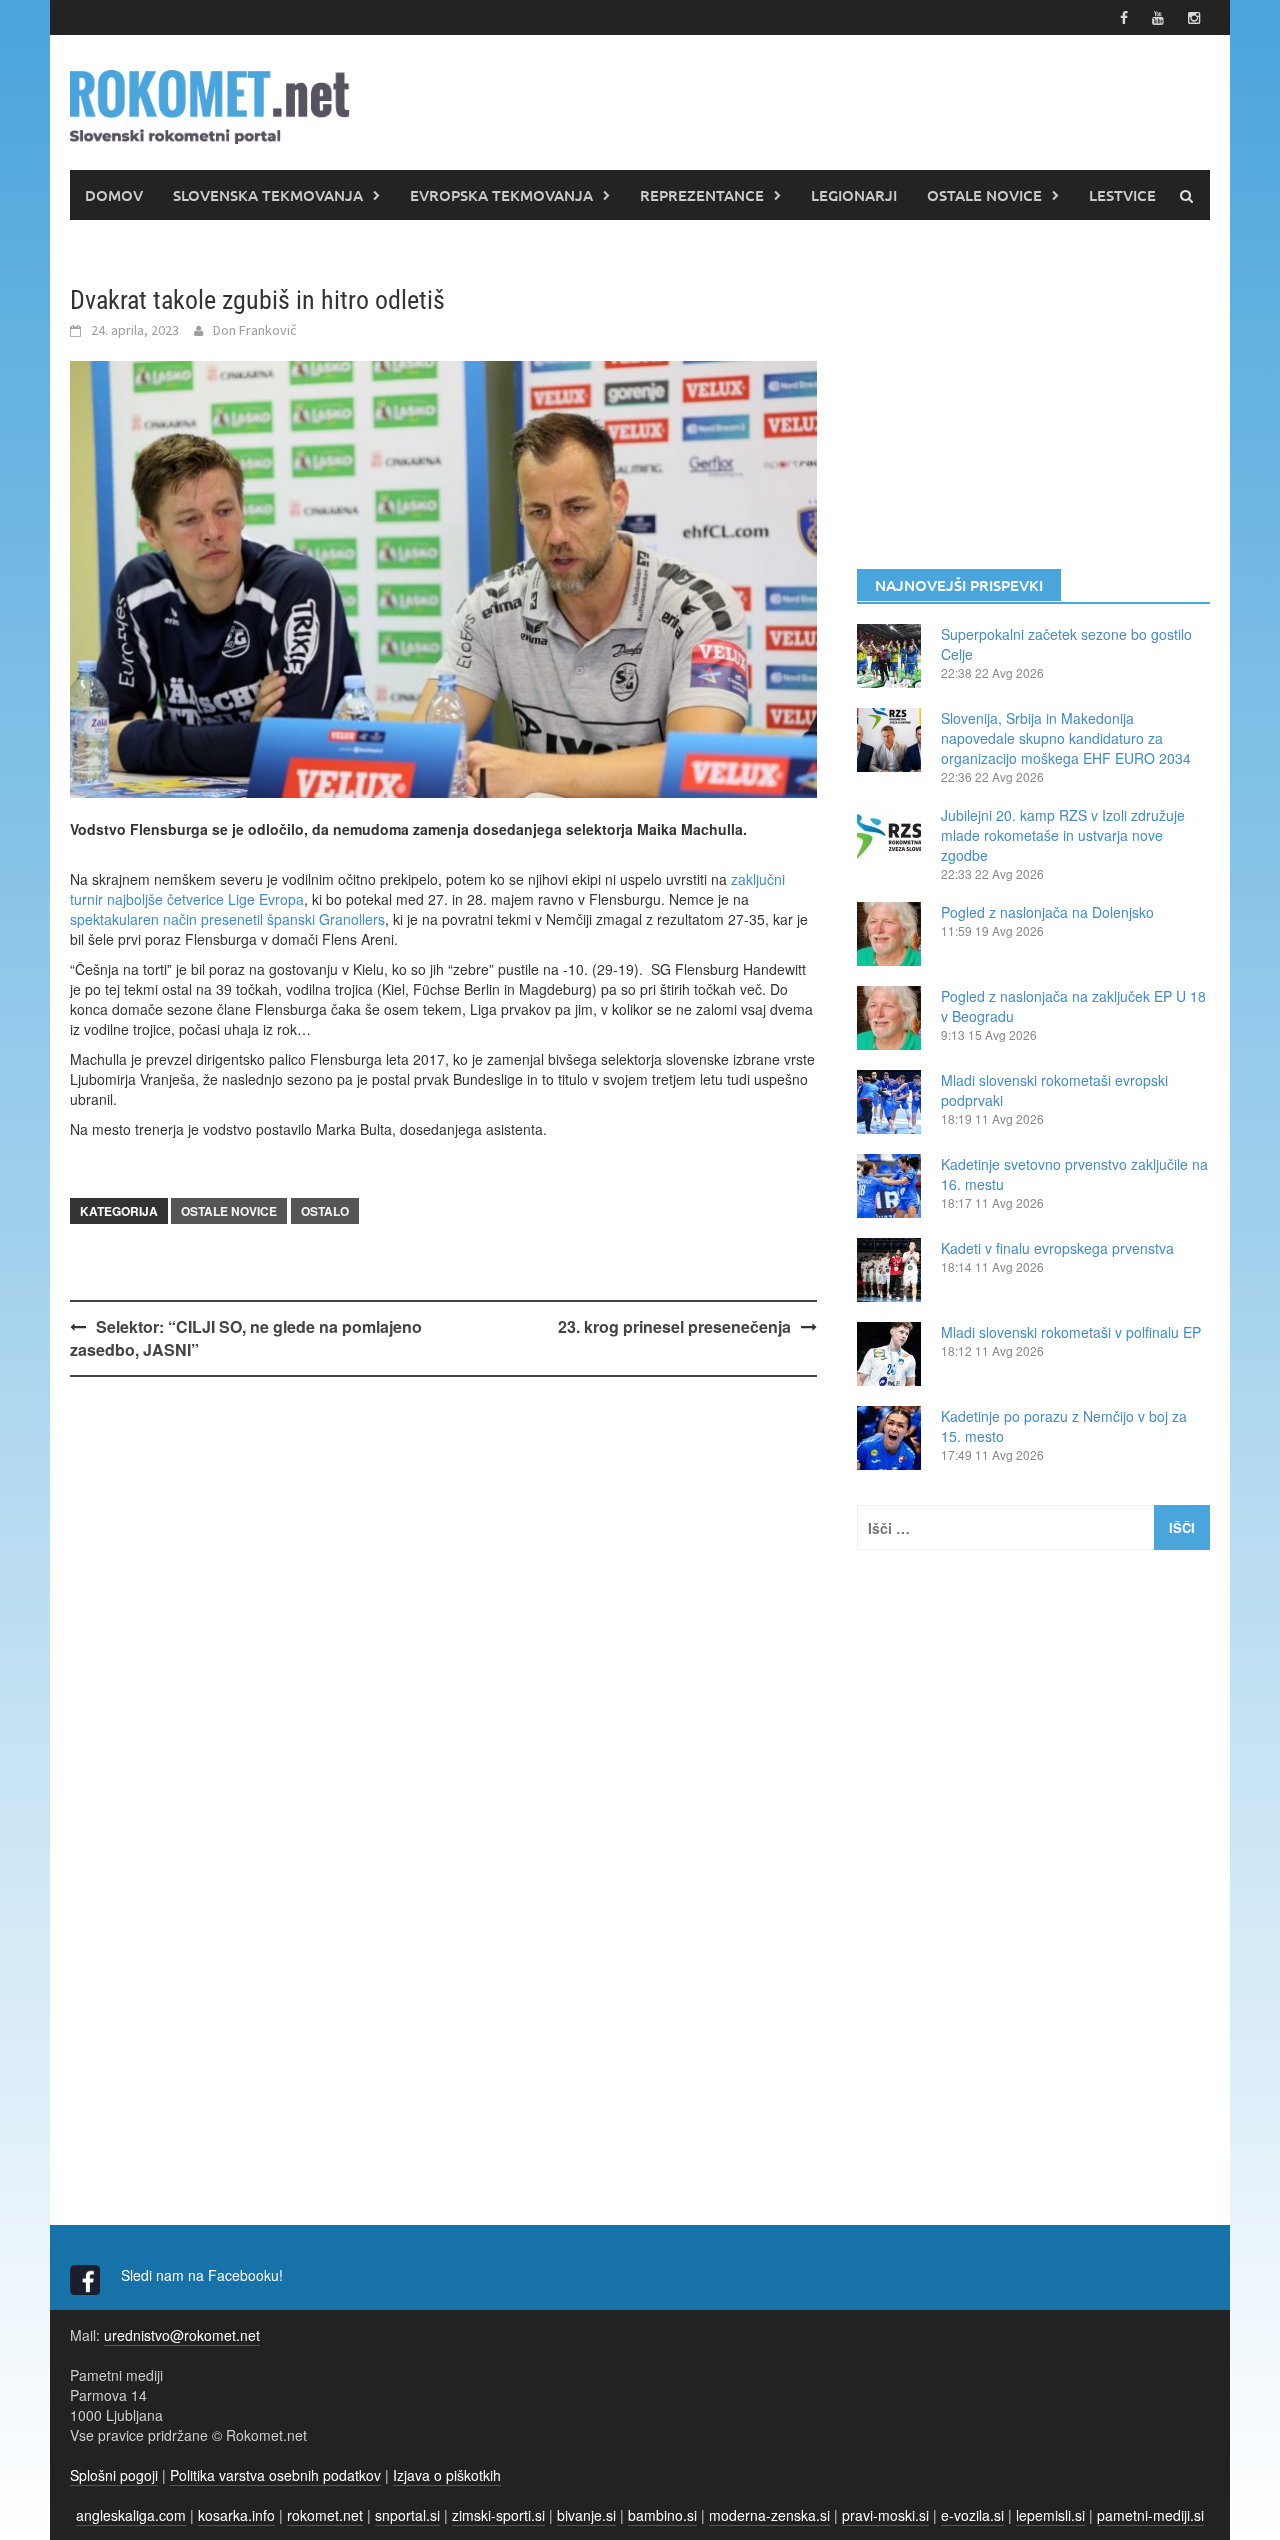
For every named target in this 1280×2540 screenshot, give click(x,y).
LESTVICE (1122, 195)
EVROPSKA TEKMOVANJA (501, 195)
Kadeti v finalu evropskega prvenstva (1057, 1248)
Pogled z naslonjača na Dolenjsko (1047, 912)
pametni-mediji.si (1150, 2515)
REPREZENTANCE (702, 195)
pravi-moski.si (885, 2515)
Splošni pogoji (114, 2475)
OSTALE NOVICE (984, 195)
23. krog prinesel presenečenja (674, 1326)
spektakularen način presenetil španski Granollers (227, 919)
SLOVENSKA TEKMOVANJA (268, 195)
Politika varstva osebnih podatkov (275, 2475)
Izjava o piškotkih (447, 2475)
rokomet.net (325, 2515)
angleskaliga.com (131, 2515)
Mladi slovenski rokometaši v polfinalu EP (1071, 1332)
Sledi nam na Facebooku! (204, 2275)
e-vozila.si (972, 2515)
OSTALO (325, 1211)
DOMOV (114, 195)
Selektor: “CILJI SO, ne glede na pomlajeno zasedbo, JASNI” (246, 1338)
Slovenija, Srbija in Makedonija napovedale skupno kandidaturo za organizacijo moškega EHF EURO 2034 (1066, 738)
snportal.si (407, 2515)
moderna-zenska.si (769, 2515)
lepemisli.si (1050, 2515)
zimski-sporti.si (498, 2515)
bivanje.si (586, 2515)
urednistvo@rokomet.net (182, 2335)
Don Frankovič (255, 330)
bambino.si (662, 2515)
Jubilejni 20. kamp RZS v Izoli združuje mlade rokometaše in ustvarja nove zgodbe (1063, 835)
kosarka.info (236, 2515)
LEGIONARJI (854, 195)
